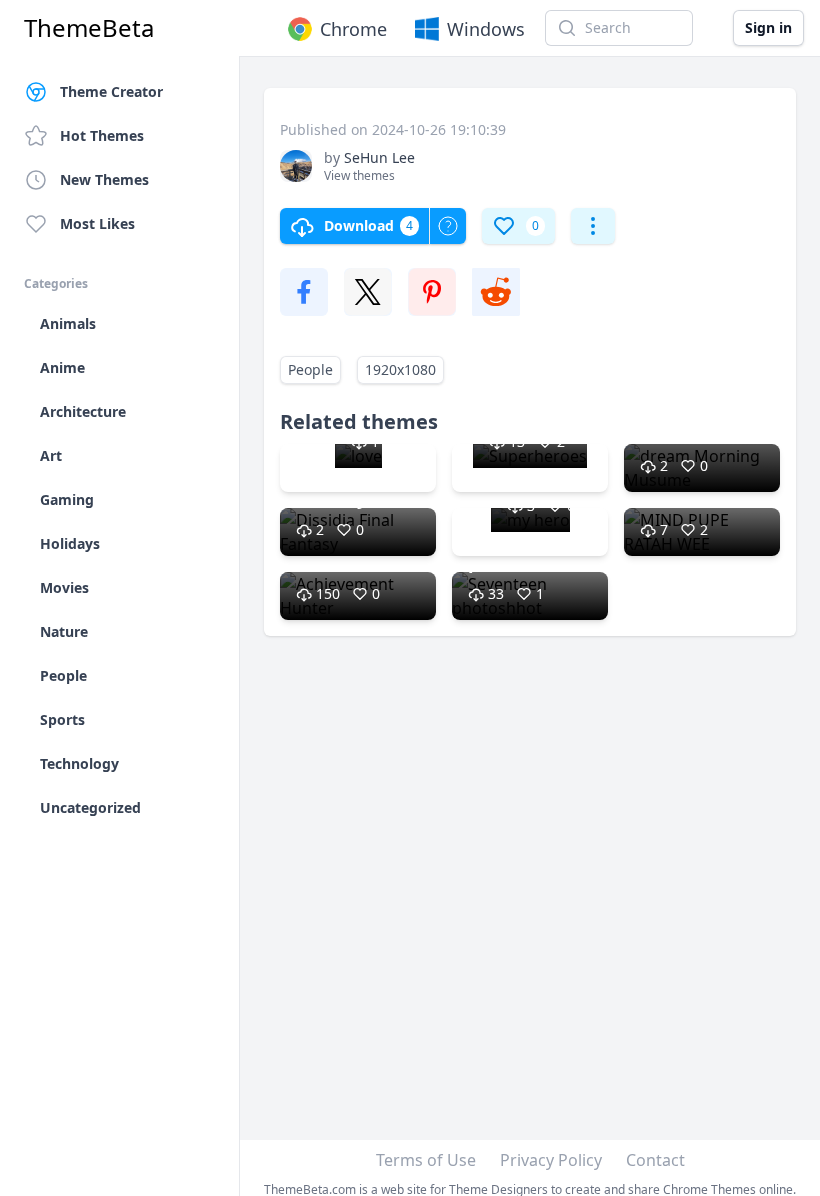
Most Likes (97, 223)
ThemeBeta (89, 28)
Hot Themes (102, 135)
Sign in (768, 27)
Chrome (353, 29)
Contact (655, 1160)
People (310, 369)
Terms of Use (426, 1160)
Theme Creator (111, 91)
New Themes (104, 179)
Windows (486, 29)
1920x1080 (400, 369)
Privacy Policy (551, 1160)
